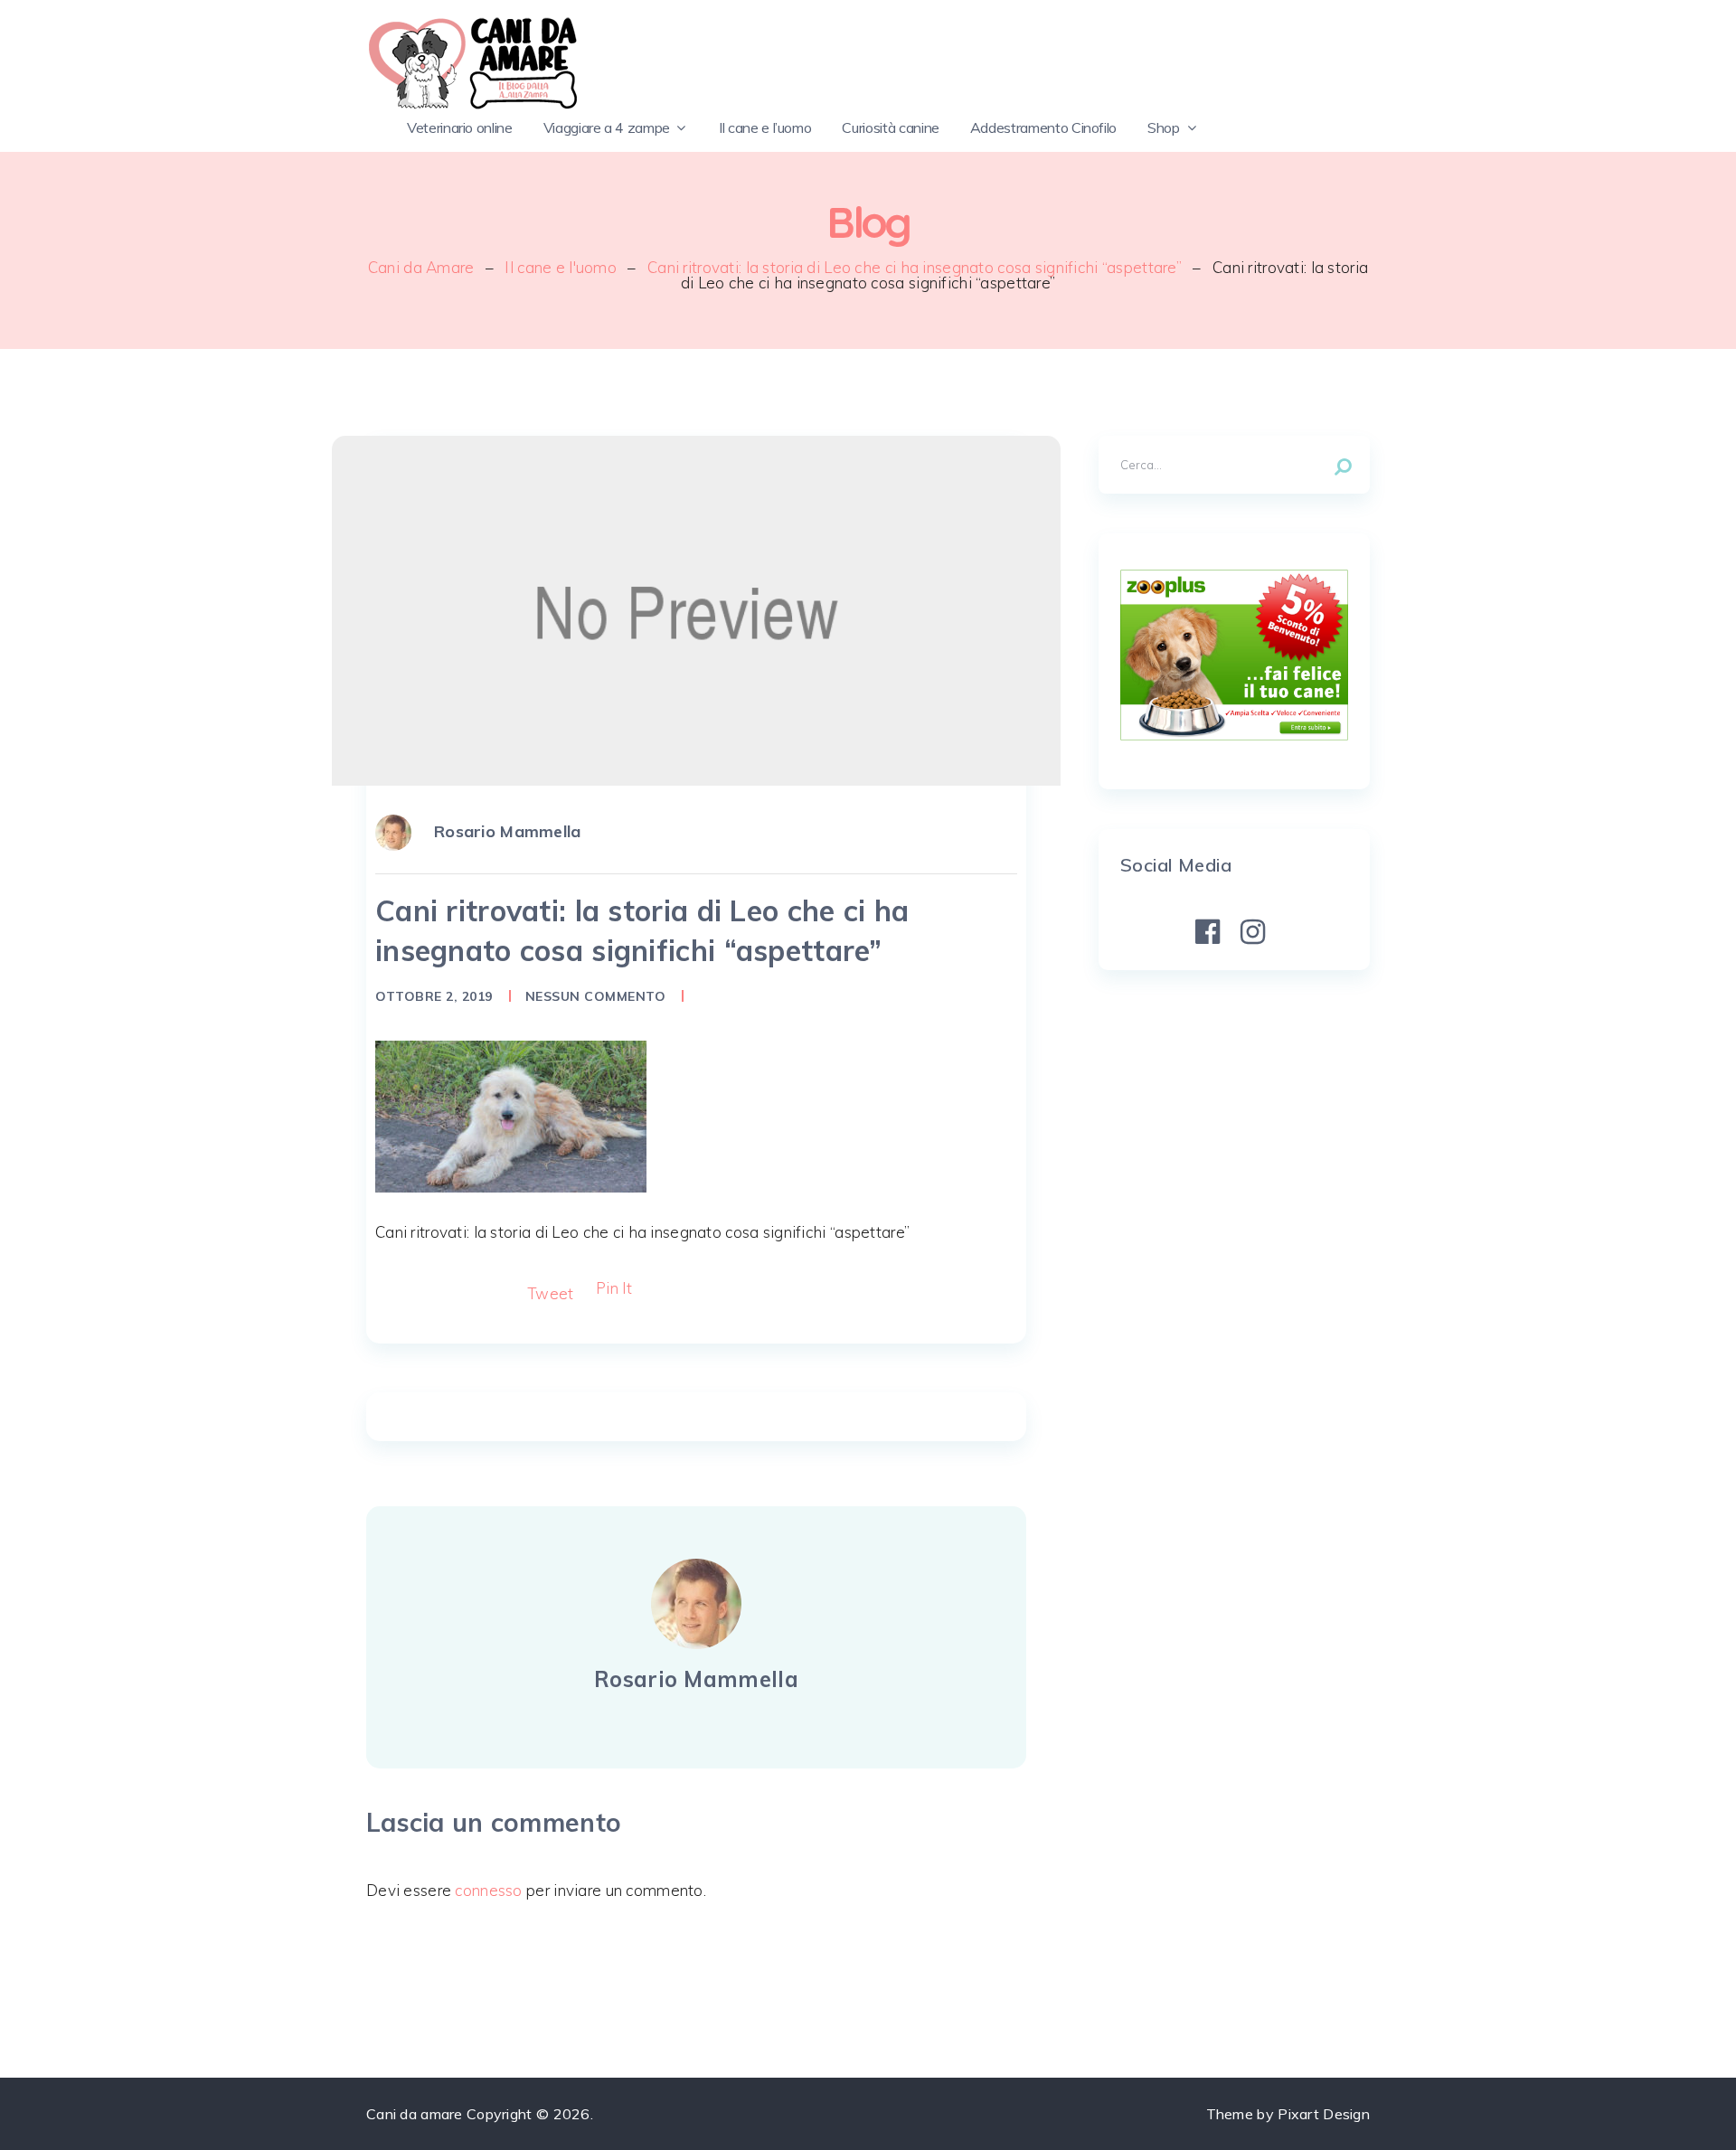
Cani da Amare (421, 267)
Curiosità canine (890, 127)
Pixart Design (1324, 2114)
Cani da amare (415, 2114)
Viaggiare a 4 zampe (607, 127)
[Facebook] (1208, 932)
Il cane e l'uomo (561, 267)
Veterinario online (460, 127)
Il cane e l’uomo (765, 127)
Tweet (550, 1293)
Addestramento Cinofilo (1043, 127)
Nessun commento (596, 996)
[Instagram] (1253, 932)
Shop (1164, 127)
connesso (488, 1890)
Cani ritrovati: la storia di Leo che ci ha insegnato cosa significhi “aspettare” (915, 267)
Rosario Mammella (508, 831)
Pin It (614, 1288)
